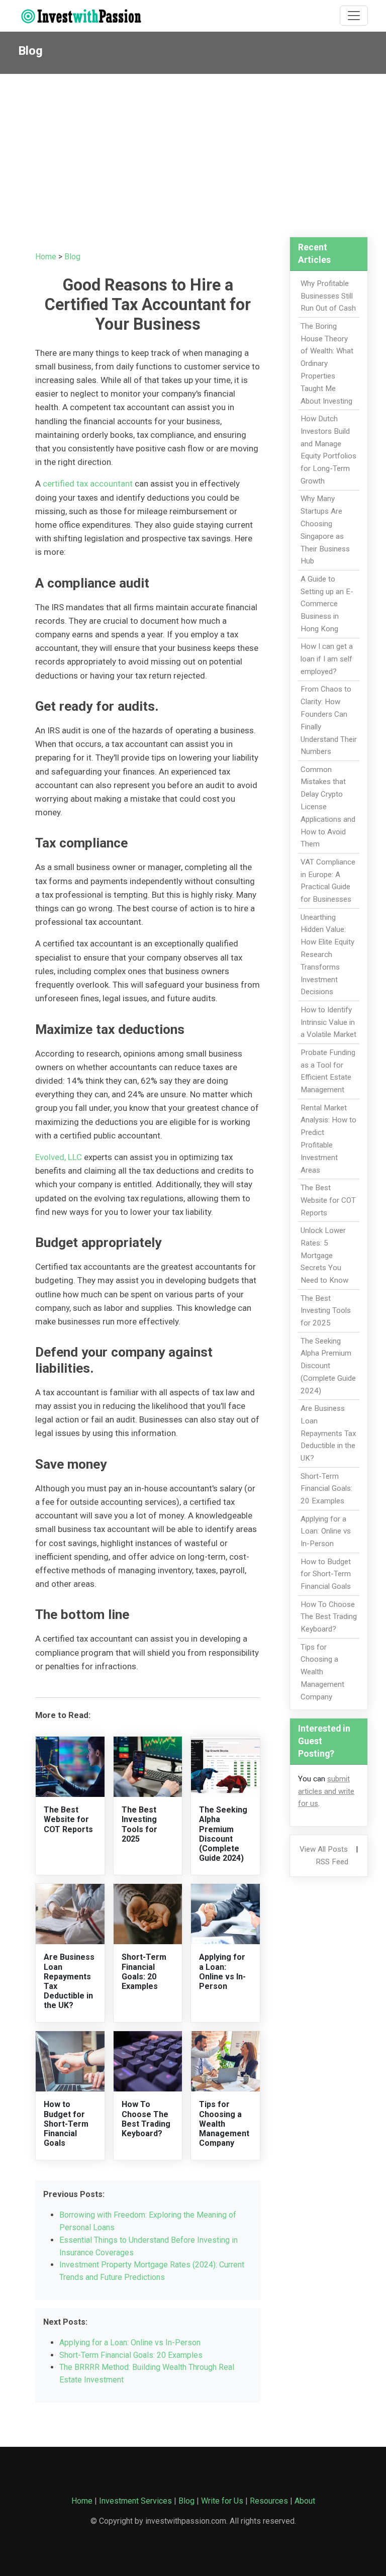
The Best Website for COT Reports (68, 1819)
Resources (269, 2501)
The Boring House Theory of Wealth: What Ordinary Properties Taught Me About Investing (327, 364)
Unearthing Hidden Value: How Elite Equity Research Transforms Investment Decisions (327, 955)
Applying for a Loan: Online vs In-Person (222, 1972)
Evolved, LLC (59, 1157)
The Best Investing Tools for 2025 (139, 1824)
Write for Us (222, 2501)
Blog (72, 257)
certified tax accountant (88, 484)
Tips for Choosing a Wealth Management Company (224, 2124)
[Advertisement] (193, 149)
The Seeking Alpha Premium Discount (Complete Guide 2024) (223, 1834)
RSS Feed (332, 1862)
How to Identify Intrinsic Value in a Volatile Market (328, 1022)
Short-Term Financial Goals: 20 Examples (144, 1972)
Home (46, 257)
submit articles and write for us (326, 1791)
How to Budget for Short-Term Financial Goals (66, 2124)
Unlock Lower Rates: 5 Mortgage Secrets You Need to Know (324, 1255)
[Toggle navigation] (354, 16)
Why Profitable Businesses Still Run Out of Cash (328, 296)
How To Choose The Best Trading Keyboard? (146, 2119)
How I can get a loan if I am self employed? (327, 659)
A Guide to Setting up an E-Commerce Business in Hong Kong (327, 604)
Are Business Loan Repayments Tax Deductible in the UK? (328, 1433)
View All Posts (324, 1849)
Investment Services (135, 2501)
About (305, 2501)
